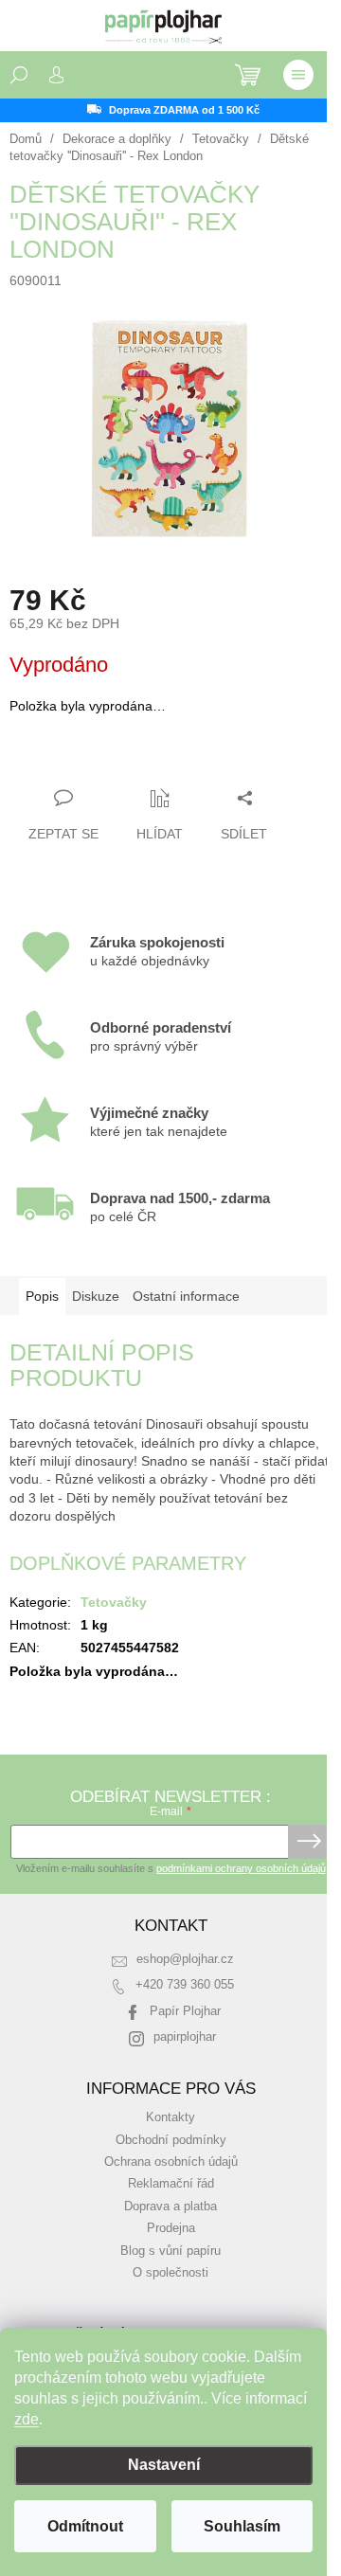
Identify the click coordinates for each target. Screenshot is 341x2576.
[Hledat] (19, 75)
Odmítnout (85, 2526)
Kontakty (170, 2117)
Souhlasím (242, 2526)
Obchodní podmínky (171, 2140)
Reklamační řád (171, 2184)
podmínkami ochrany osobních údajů (241, 1868)
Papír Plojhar (185, 2011)
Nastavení (164, 2465)
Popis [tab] (42, 1296)
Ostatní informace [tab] (186, 1296)
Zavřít (112, 761)
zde (27, 2419)
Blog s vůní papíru (170, 2251)
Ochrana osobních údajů (171, 2162)
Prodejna (171, 2228)
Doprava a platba (170, 2207)
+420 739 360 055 (185, 1985)
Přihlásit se (309, 1842)
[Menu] (298, 75)
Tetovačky (114, 1602)
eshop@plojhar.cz (185, 1959)
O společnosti (170, 2273)
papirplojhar (185, 2037)
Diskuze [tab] (96, 1296)
